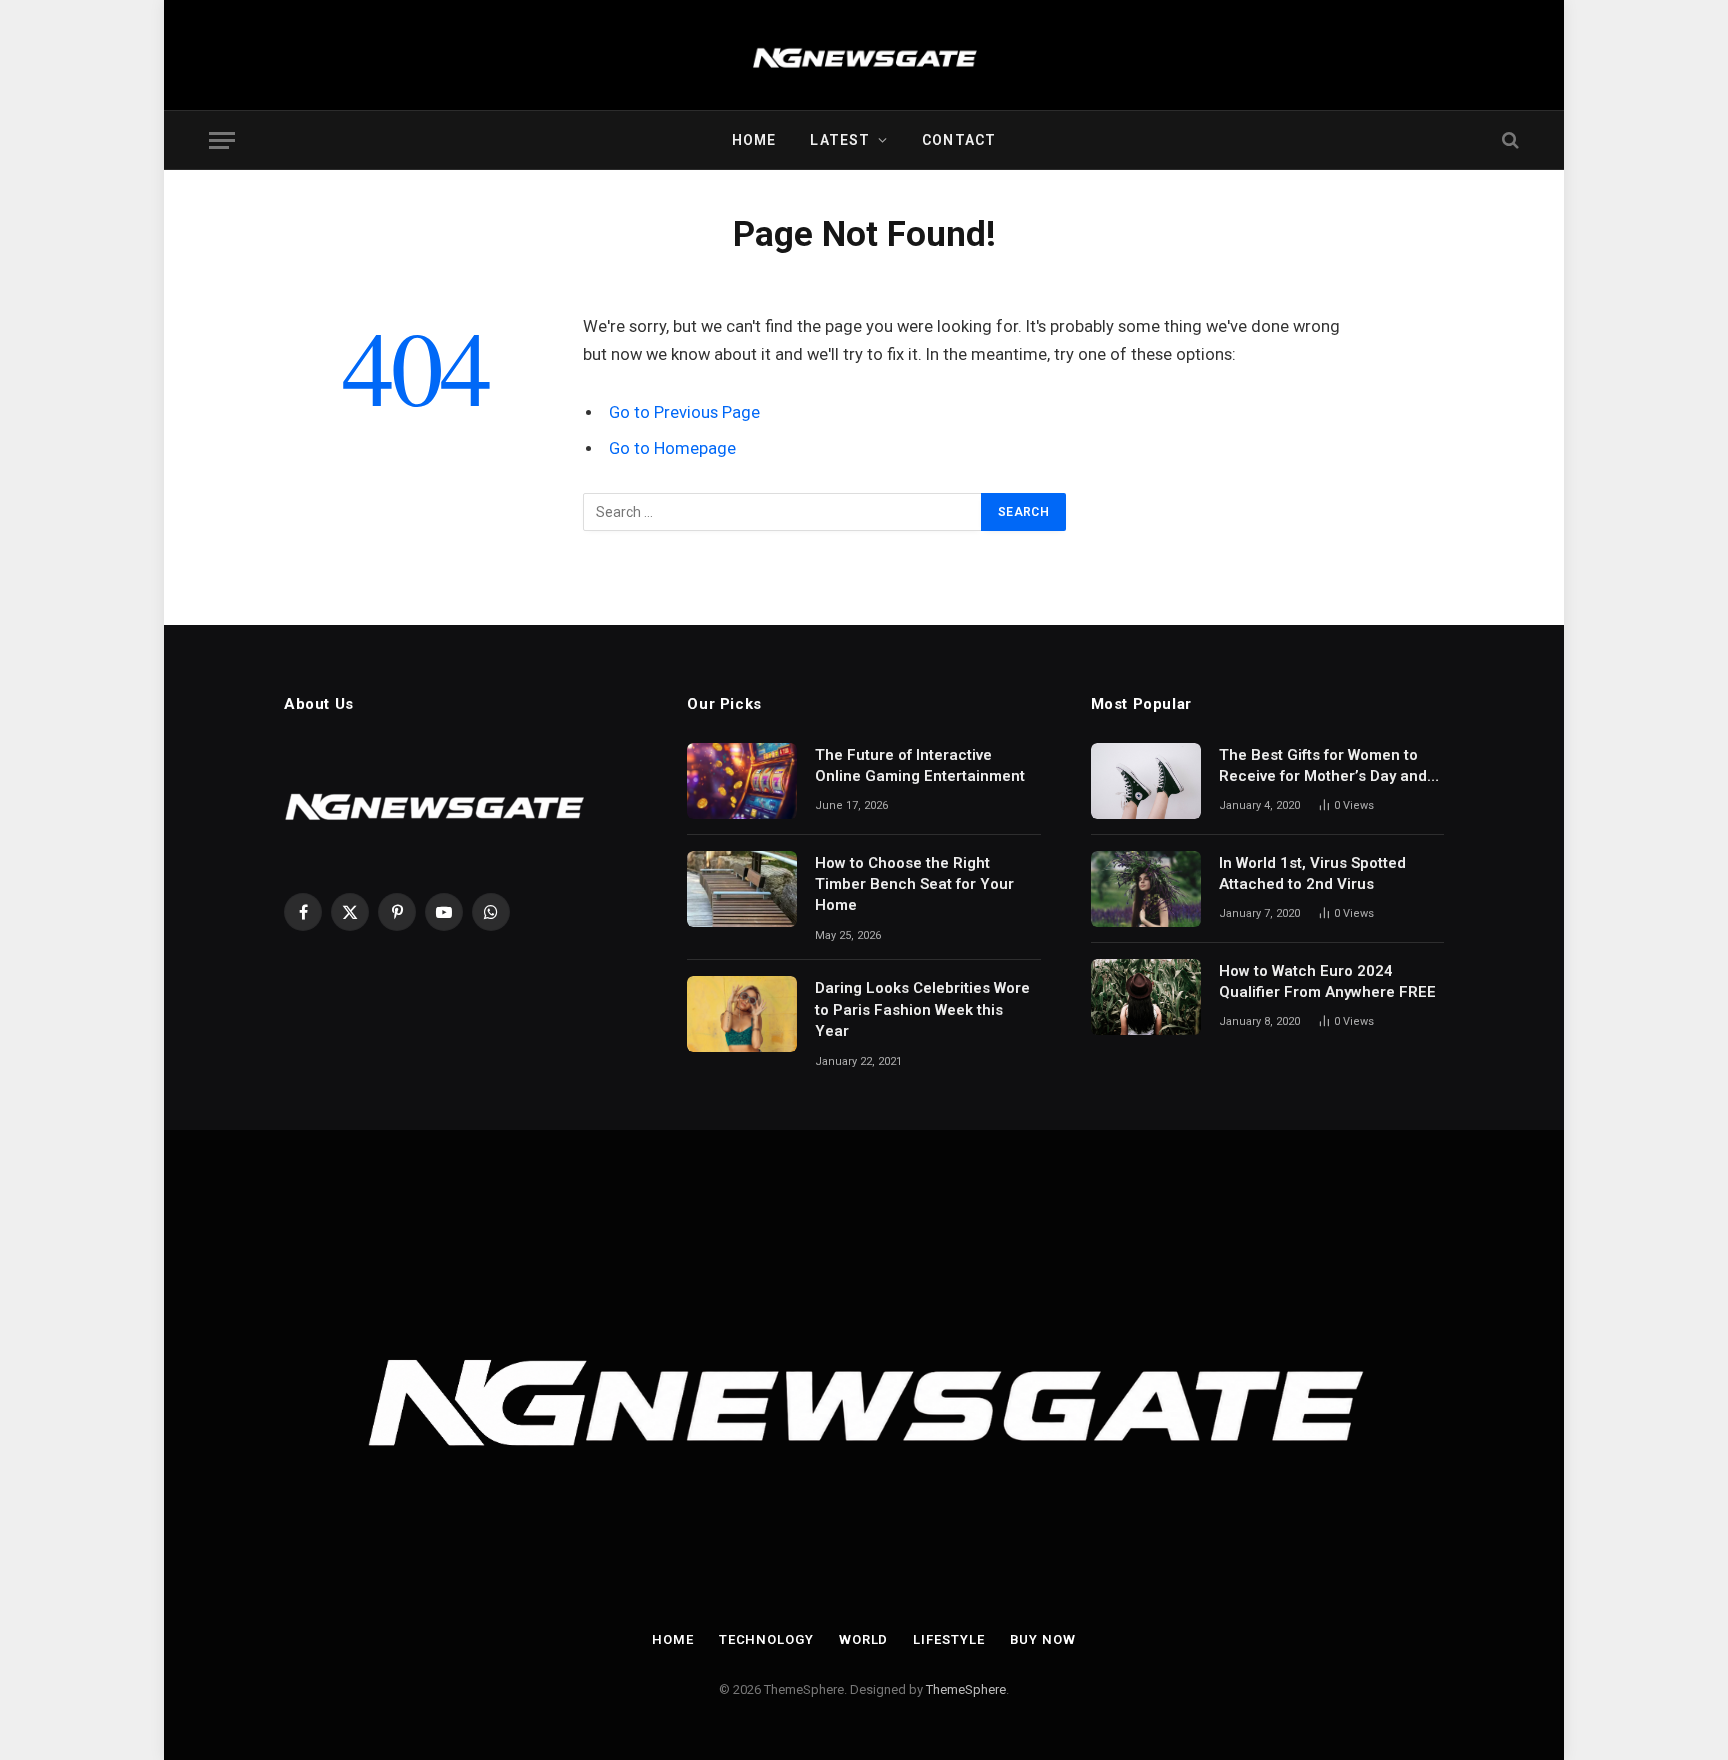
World (864, 1639)
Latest (840, 140)
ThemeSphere (966, 1689)
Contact (959, 140)
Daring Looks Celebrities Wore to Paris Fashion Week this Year (922, 1009)
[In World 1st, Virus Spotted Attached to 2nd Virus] (1146, 889)
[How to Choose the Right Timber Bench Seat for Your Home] (742, 889)
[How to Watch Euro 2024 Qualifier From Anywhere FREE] (1146, 997)
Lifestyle (948, 1639)
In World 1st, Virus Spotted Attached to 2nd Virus (1312, 873)
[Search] (1508, 140)
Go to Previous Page (684, 412)
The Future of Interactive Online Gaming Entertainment (920, 765)
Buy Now (1043, 1639)
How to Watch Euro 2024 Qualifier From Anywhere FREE (1327, 981)
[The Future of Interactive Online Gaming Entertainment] (742, 781)
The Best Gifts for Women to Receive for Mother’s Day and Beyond (1323, 767)
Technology (766, 1639)
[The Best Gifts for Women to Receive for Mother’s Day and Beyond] (1146, 781)
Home (754, 140)
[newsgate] (864, 55)
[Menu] (222, 140)
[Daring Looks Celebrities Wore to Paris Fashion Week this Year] (742, 1014)
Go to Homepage (672, 448)
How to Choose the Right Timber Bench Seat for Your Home (914, 884)
